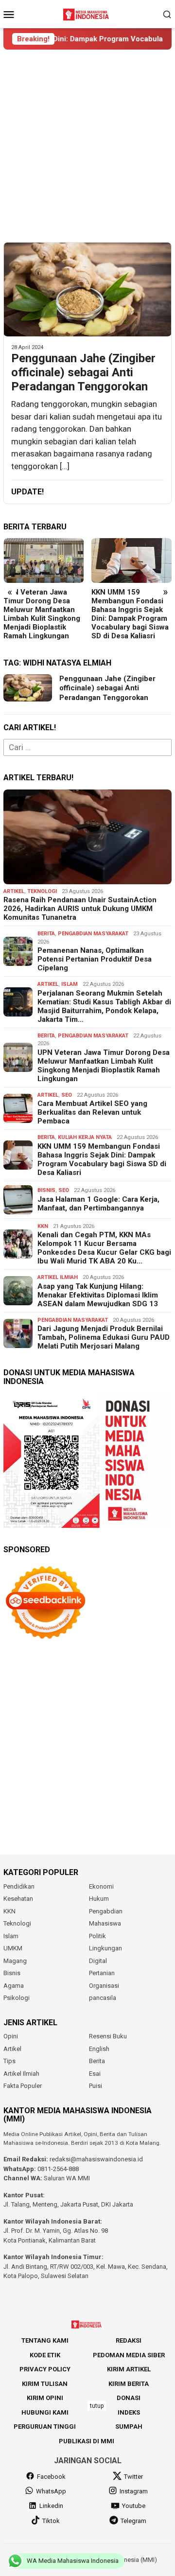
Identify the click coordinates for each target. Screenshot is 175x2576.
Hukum (99, 1899)
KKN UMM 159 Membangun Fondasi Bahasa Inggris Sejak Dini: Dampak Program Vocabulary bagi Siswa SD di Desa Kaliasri (130, 614)
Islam (70, 984)
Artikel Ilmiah (58, 1277)
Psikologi (17, 1998)
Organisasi (104, 1986)
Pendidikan (19, 1886)
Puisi (96, 2086)
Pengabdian (106, 1911)
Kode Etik (45, 2355)
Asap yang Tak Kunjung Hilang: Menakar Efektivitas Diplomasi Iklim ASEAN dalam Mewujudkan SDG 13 (98, 1295)
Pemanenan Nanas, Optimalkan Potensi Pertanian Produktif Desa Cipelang (95, 959)
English (99, 2049)
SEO (67, 1095)
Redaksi (129, 2340)
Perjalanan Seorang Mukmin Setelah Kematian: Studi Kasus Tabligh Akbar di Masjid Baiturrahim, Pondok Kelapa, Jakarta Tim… (104, 1006)
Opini (11, 2036)
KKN (43, 1226)
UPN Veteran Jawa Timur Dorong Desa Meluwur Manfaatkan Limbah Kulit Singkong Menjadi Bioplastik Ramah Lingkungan (42, 614)
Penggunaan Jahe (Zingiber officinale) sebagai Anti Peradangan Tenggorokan (83, 372)
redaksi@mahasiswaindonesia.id (96, 2159)
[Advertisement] (87, 146)
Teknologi (42, 891)
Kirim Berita (129, 2384)
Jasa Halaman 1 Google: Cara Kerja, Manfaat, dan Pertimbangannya (98, 1204)
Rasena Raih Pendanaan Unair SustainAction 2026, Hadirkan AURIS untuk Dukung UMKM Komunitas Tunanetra (80, 909)
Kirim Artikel (129, 2369)
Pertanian (102, 1973)
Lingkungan (105, 1948)
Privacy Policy (45, 2369)
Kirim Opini (45, 2398)
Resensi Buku (108, 2036)
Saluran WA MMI (67, 2178)
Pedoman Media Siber (129, 2355)
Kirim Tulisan (45, 2384)
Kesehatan (18, 1899)
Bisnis (46, 1190)
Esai (95, 2074)
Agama (14, 1986)
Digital (98, 1961)
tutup (97, 2406)
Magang (15, 1961)
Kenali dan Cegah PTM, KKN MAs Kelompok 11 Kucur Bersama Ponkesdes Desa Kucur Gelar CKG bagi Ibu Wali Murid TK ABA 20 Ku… (104, 1248)
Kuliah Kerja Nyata (85, 1137)
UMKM (13, 1948)
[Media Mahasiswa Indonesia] (87, 13)
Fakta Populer (23, 2086)
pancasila (103, 1998)
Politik (97, 1936)
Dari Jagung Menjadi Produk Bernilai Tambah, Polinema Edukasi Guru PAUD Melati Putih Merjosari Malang (104, 1337)
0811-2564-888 (58, 2169)
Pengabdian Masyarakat (93, 934)
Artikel (14, 891)
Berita (46, 934)
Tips (9, 2061)
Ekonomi (101, 1886)
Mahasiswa (105, 1923)
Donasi (129, 2398)
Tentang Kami (45, 2340)
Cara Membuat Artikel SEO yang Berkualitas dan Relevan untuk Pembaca (92, 1112)
